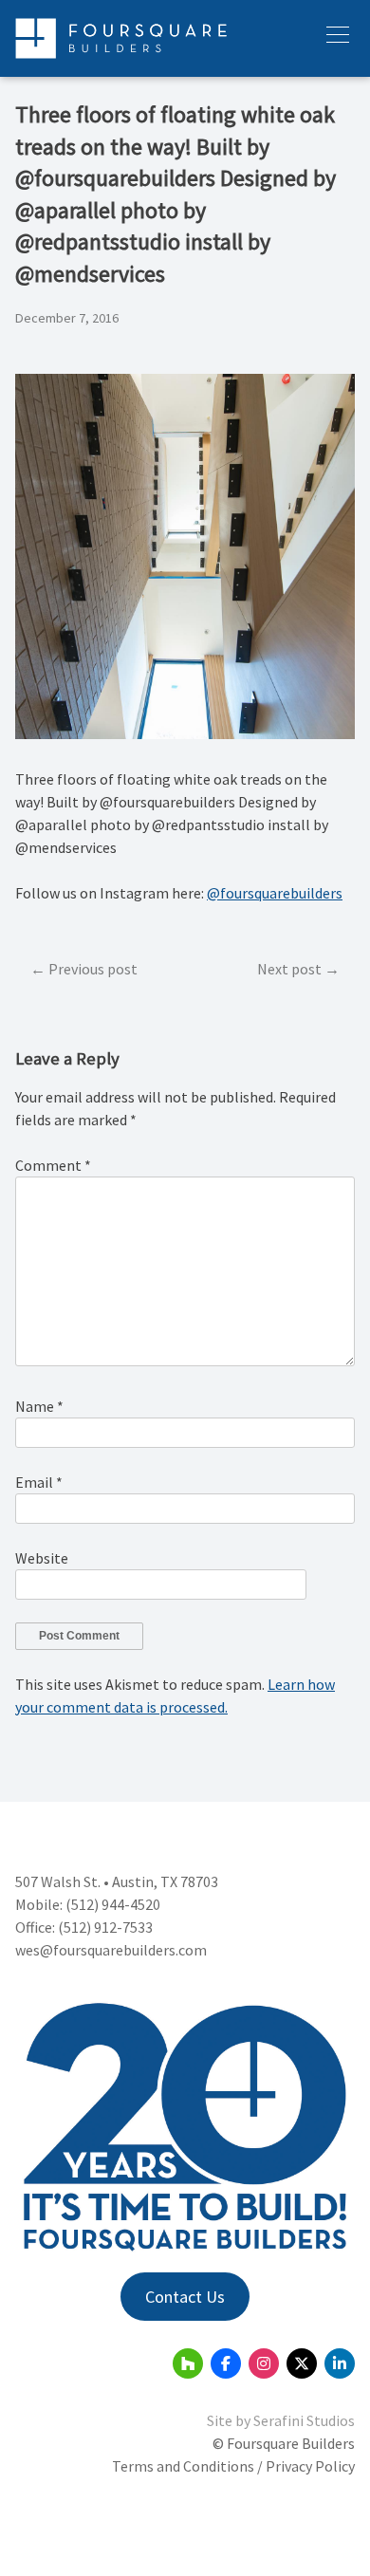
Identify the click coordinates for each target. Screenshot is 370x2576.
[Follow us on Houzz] (188, 2363)
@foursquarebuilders (275, 893)
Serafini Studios (304, 2420)
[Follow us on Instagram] (264, 2363)
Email (39, 1482)
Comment (53, 1165)
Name (39, 1406)
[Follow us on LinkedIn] (340, 2363)
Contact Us (185, 2297)
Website (42, 1558)
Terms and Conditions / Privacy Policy (233, 2466)
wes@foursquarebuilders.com (111, 1950)
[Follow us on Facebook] (226, 2363)
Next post (289, 969)
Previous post (93, 969)
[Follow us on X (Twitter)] (302, 2363)
